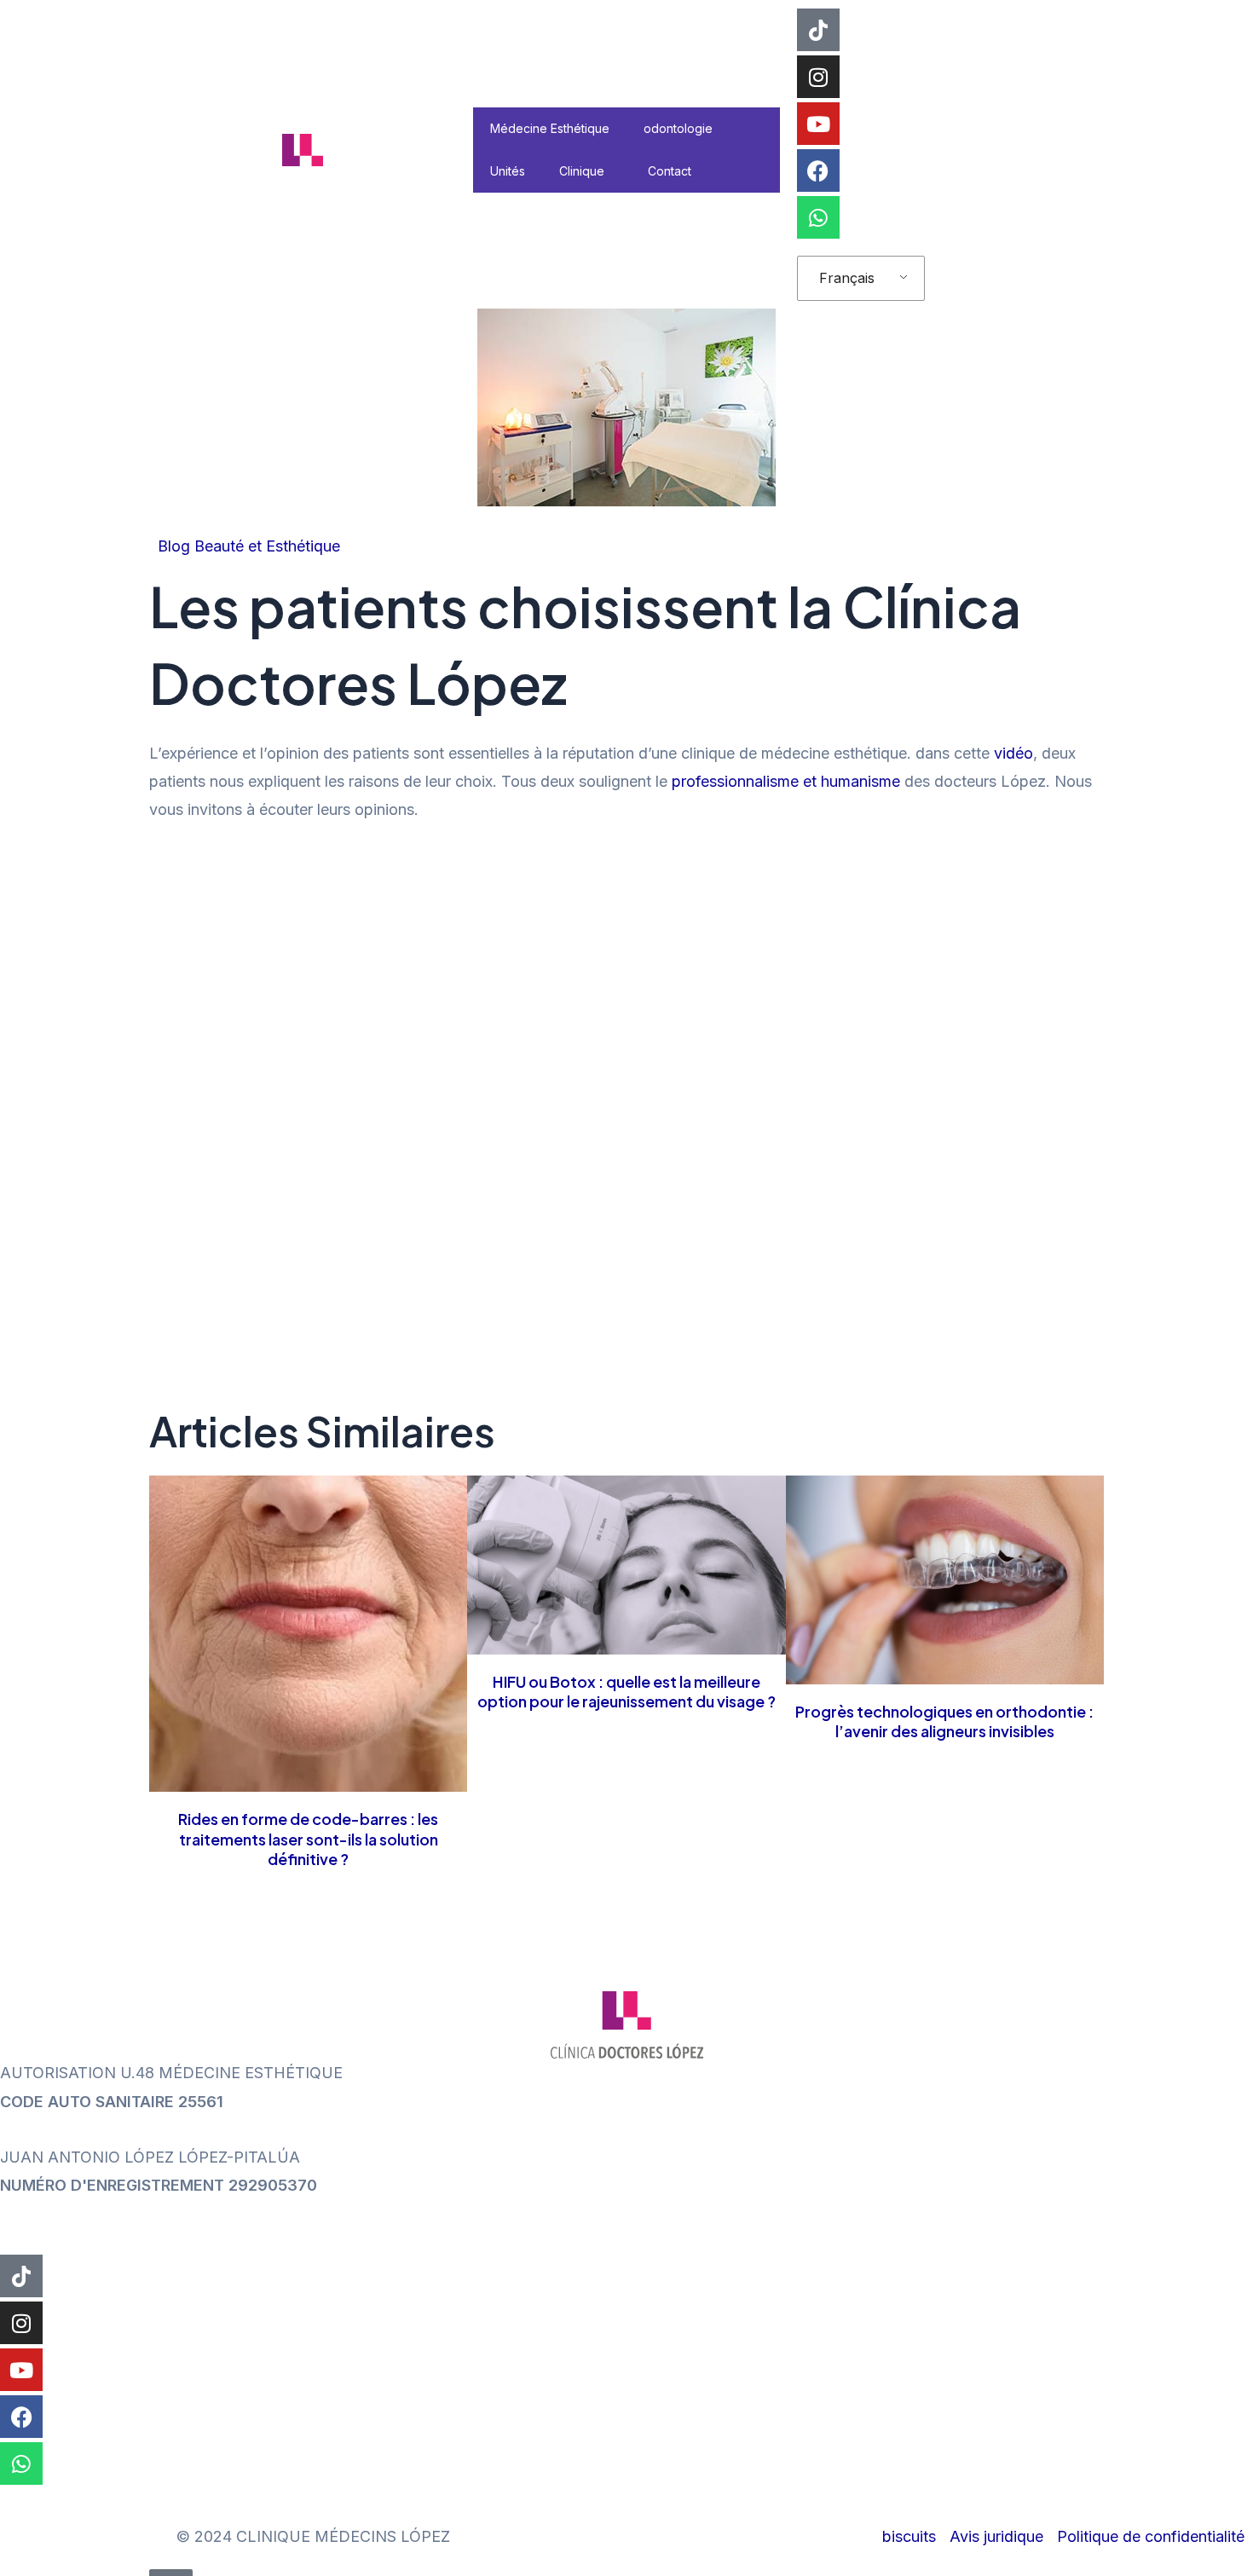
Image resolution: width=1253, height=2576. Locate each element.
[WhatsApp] (818, 217)
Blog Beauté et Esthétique (249, 546)
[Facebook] (818, 170)
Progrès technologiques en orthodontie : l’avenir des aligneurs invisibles (944, 1721)
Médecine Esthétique (550, 128)
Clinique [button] (582, 171)
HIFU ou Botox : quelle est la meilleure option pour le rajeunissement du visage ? (626, 1691)
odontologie (678, 128)
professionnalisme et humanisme (786, 781)
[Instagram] (818, 77)
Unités (508, 171)
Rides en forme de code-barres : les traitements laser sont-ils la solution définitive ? (308, 1839)
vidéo (1013, 753)
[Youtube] (818, 124)
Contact (670, 171)
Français (847, 278)
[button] (611, 171)
